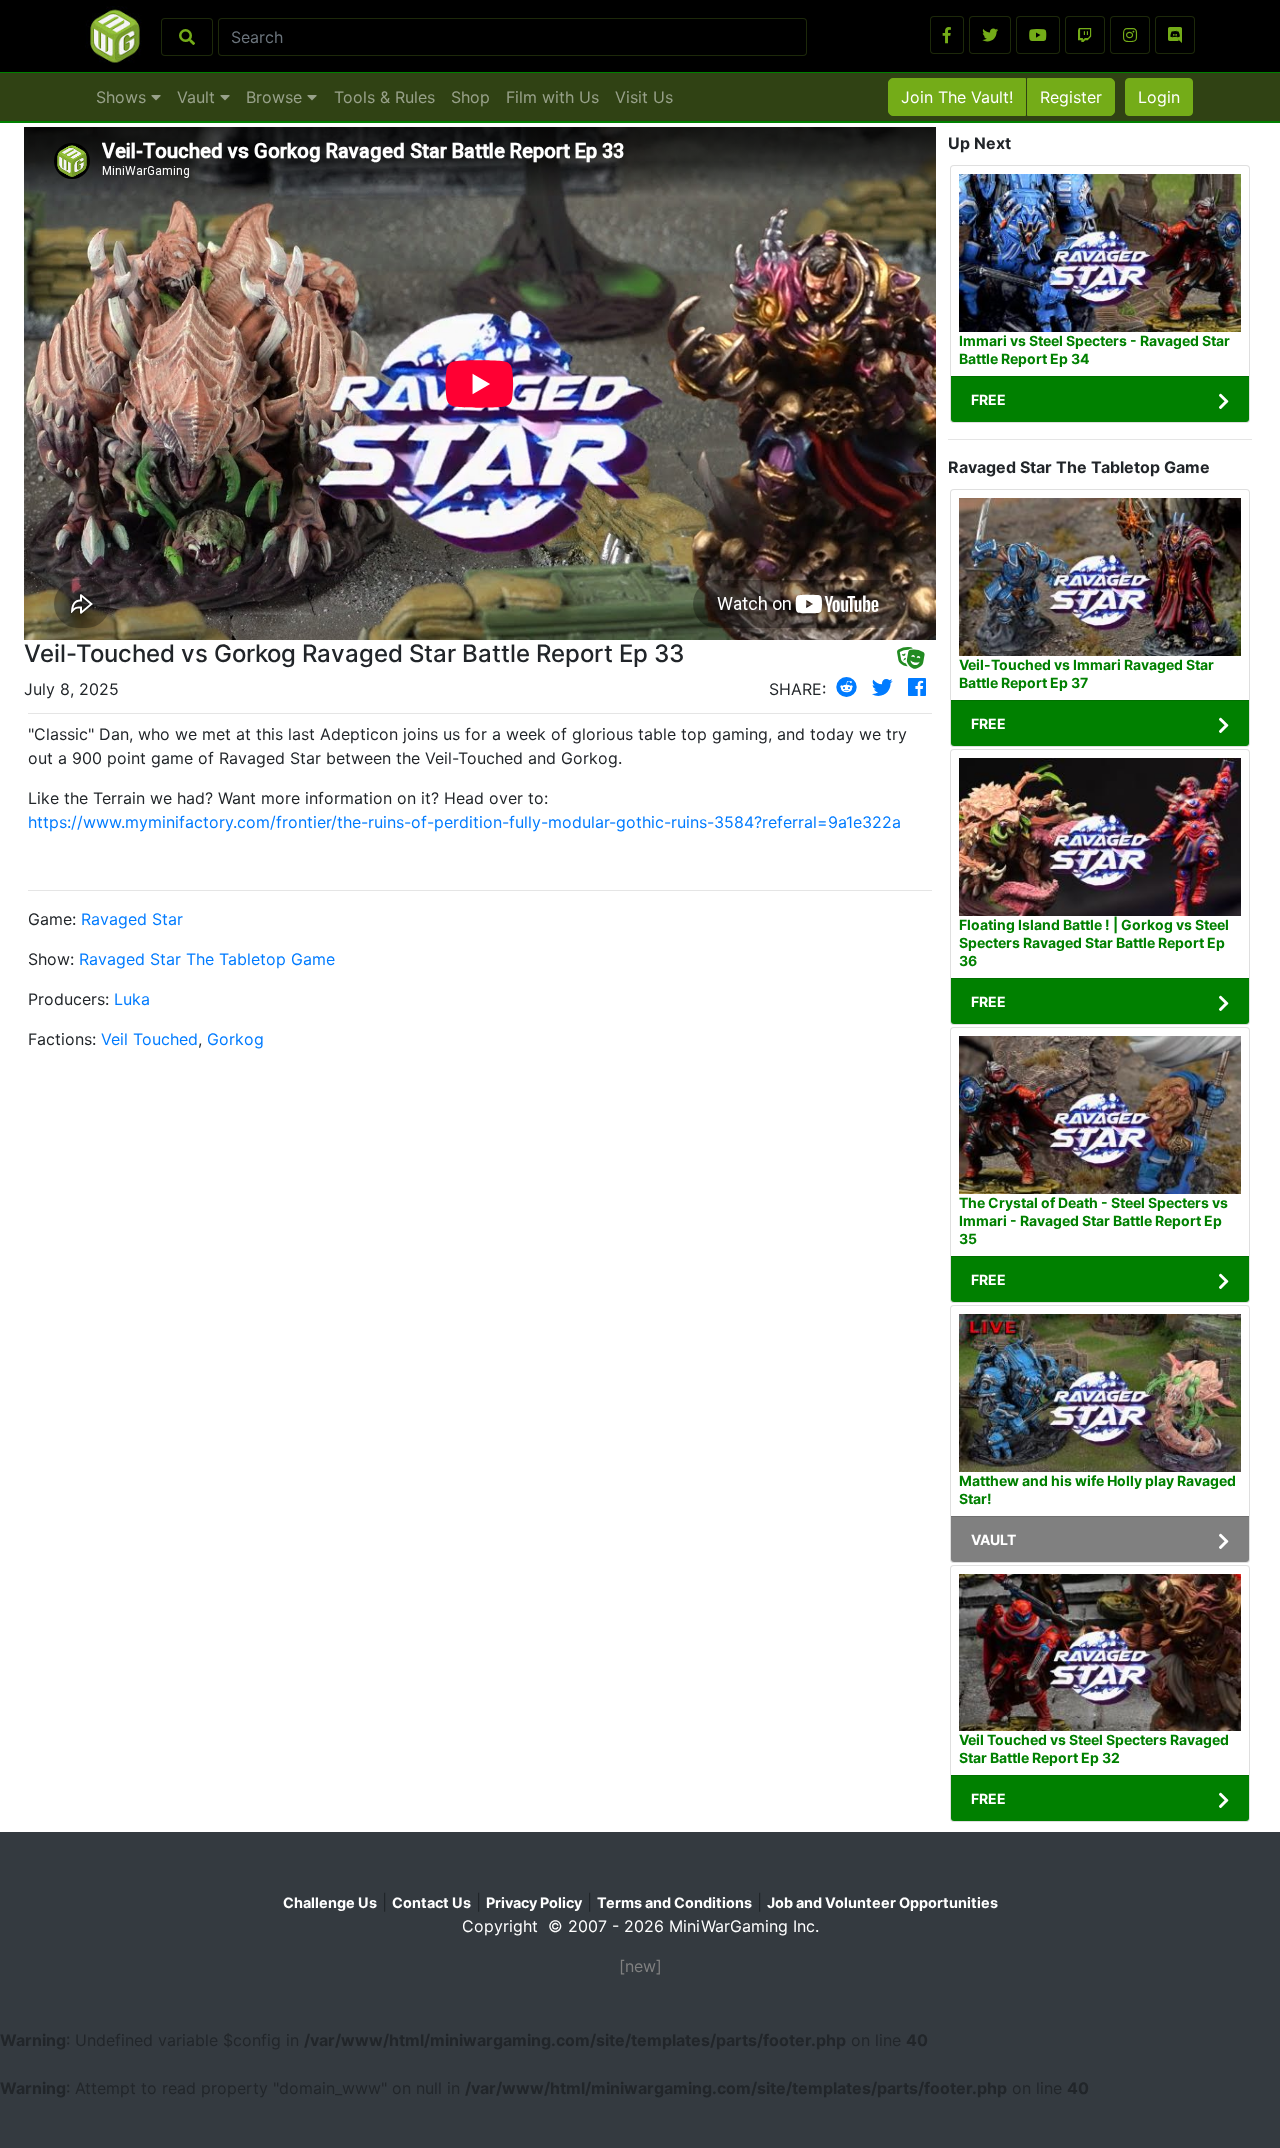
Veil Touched (149, 1039)
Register (1071, 97)
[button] (947, 35)
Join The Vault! (957, 97)
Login (1159, 97)
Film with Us (552, 97)
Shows (123, 97)
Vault (198, 97)
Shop (470, 97)
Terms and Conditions (674, 1902)
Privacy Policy (534, 1902)
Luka (132, 999)
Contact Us (431, 1902)
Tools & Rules (384, 97)
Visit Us (644, 97)
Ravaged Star (132, 919)
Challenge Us (330, 1902)
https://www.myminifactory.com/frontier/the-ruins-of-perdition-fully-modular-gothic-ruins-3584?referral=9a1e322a (464, 822)
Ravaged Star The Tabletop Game (207, 959)
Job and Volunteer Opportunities (882, 1902)
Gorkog (235, 1039)
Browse (276, 97)
